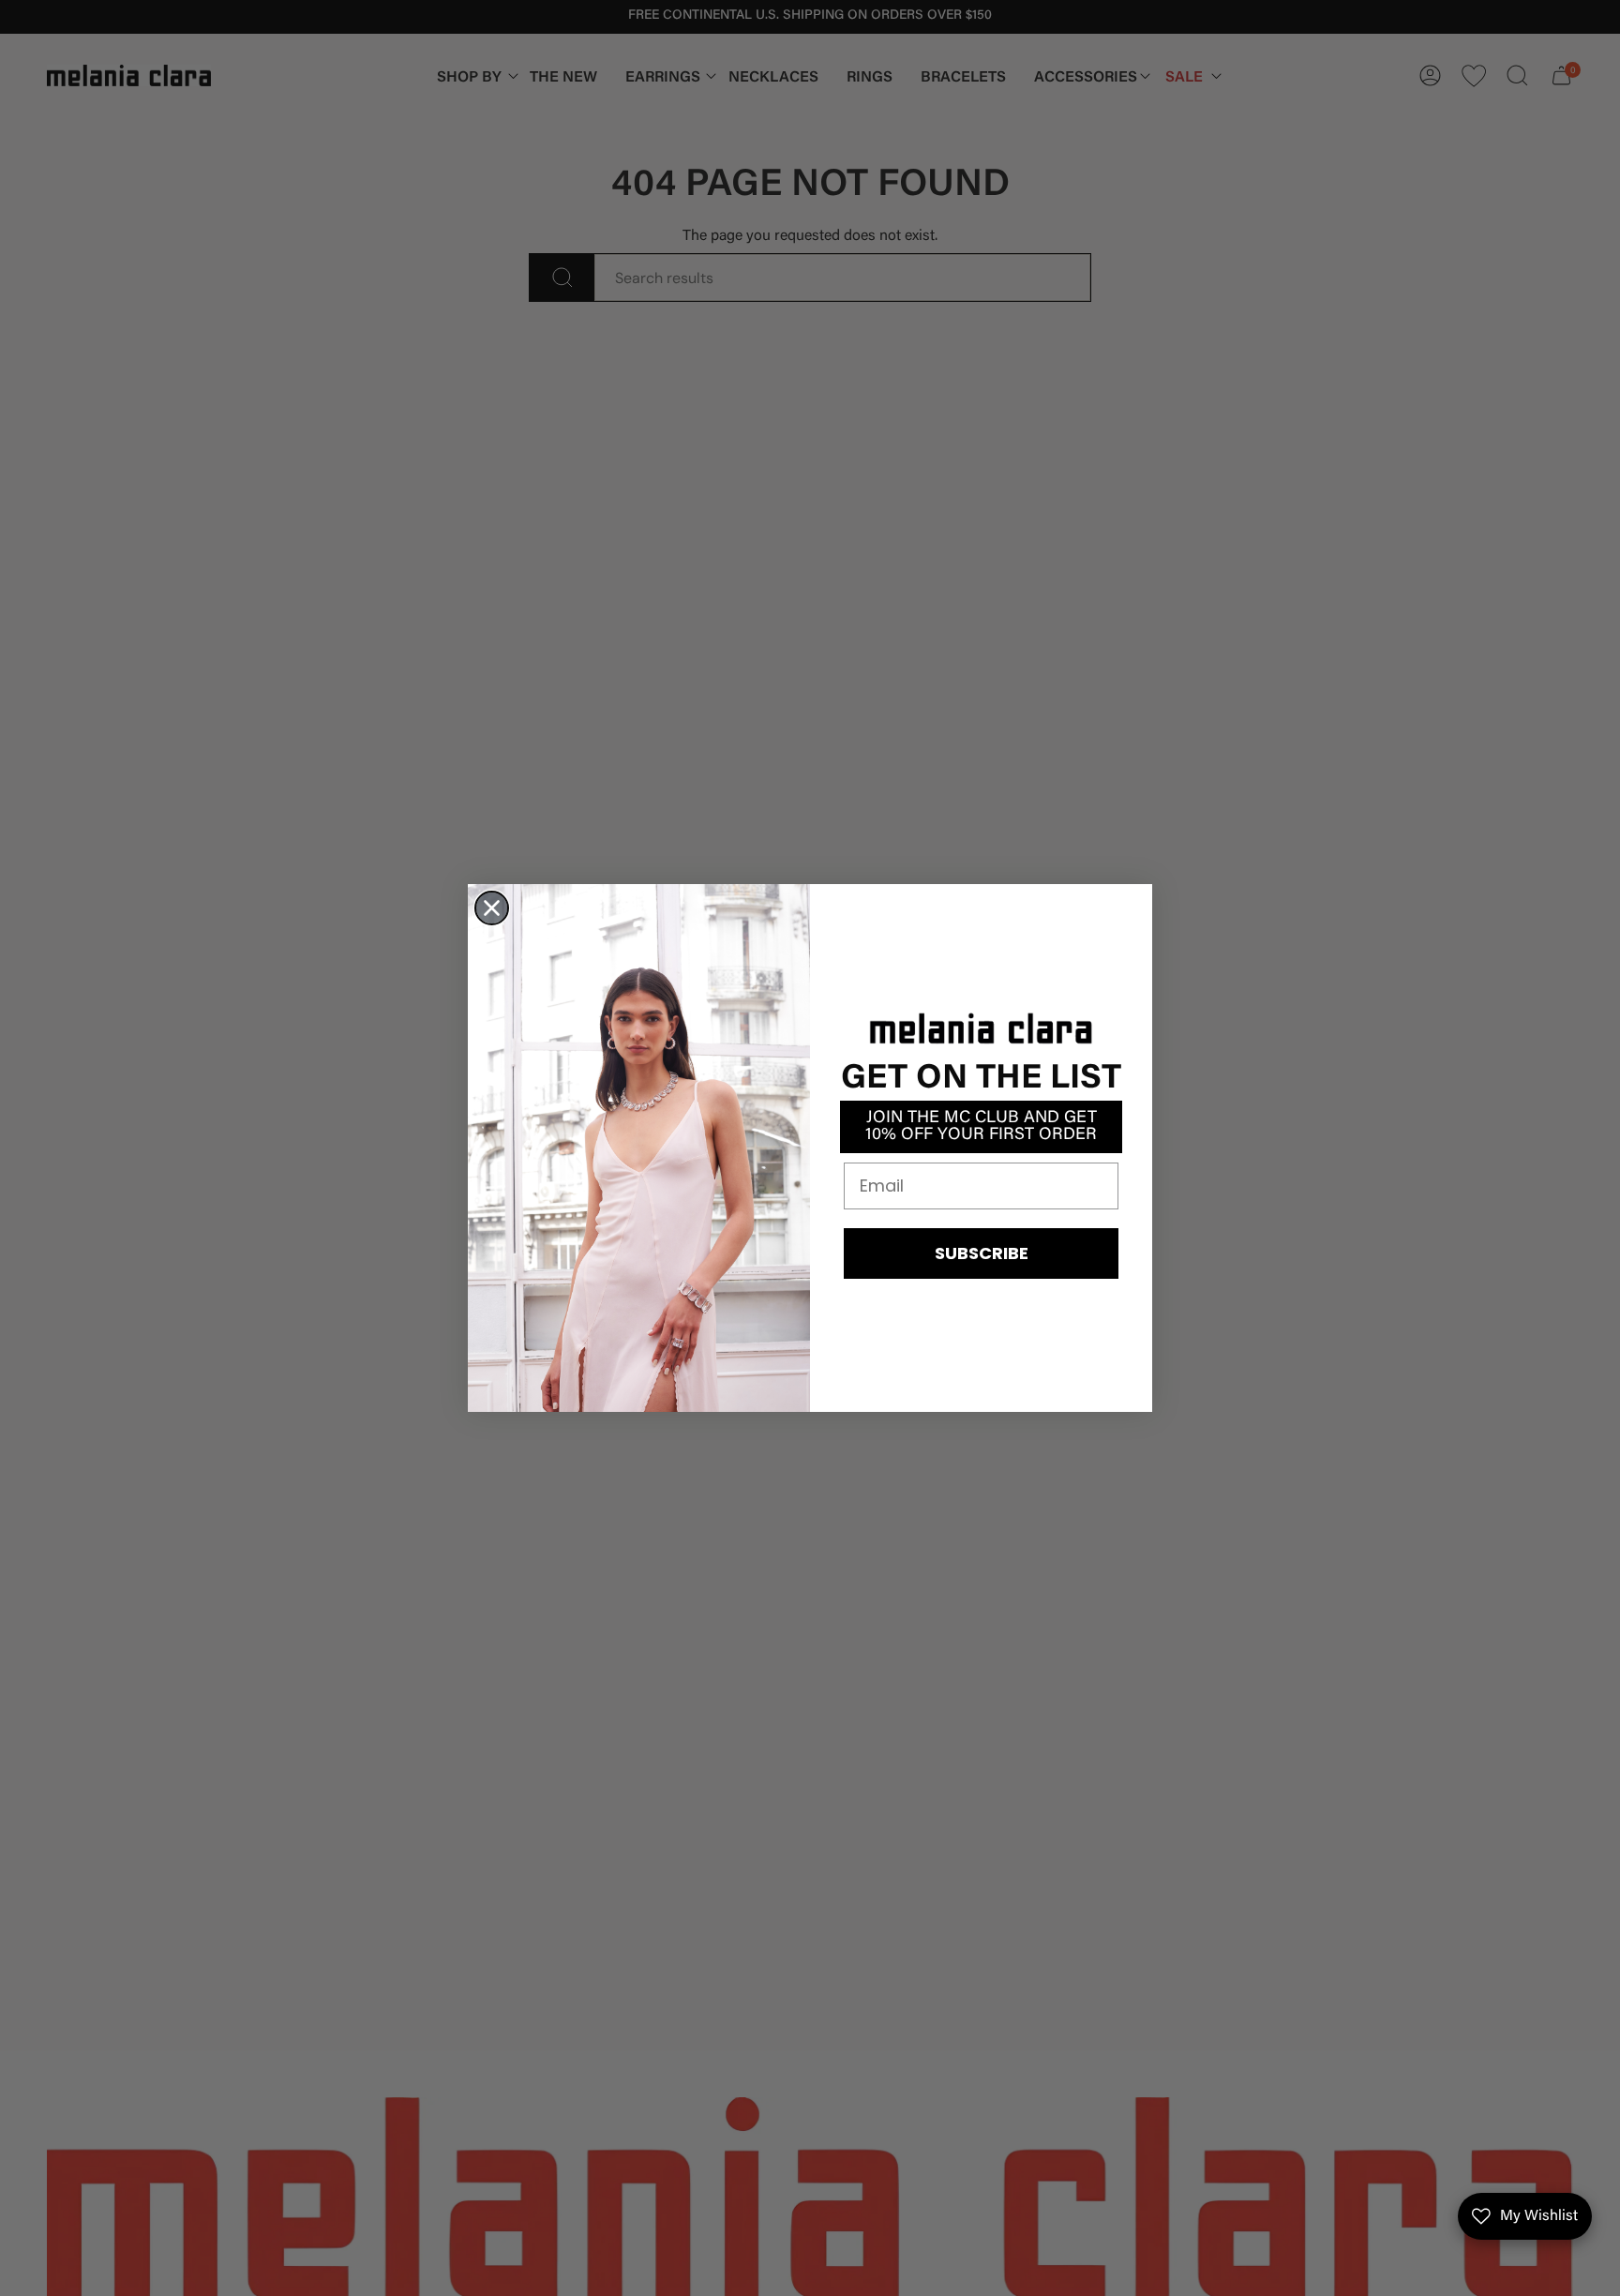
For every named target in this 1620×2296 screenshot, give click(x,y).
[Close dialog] (492, 908)
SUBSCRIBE (982, 1253)
